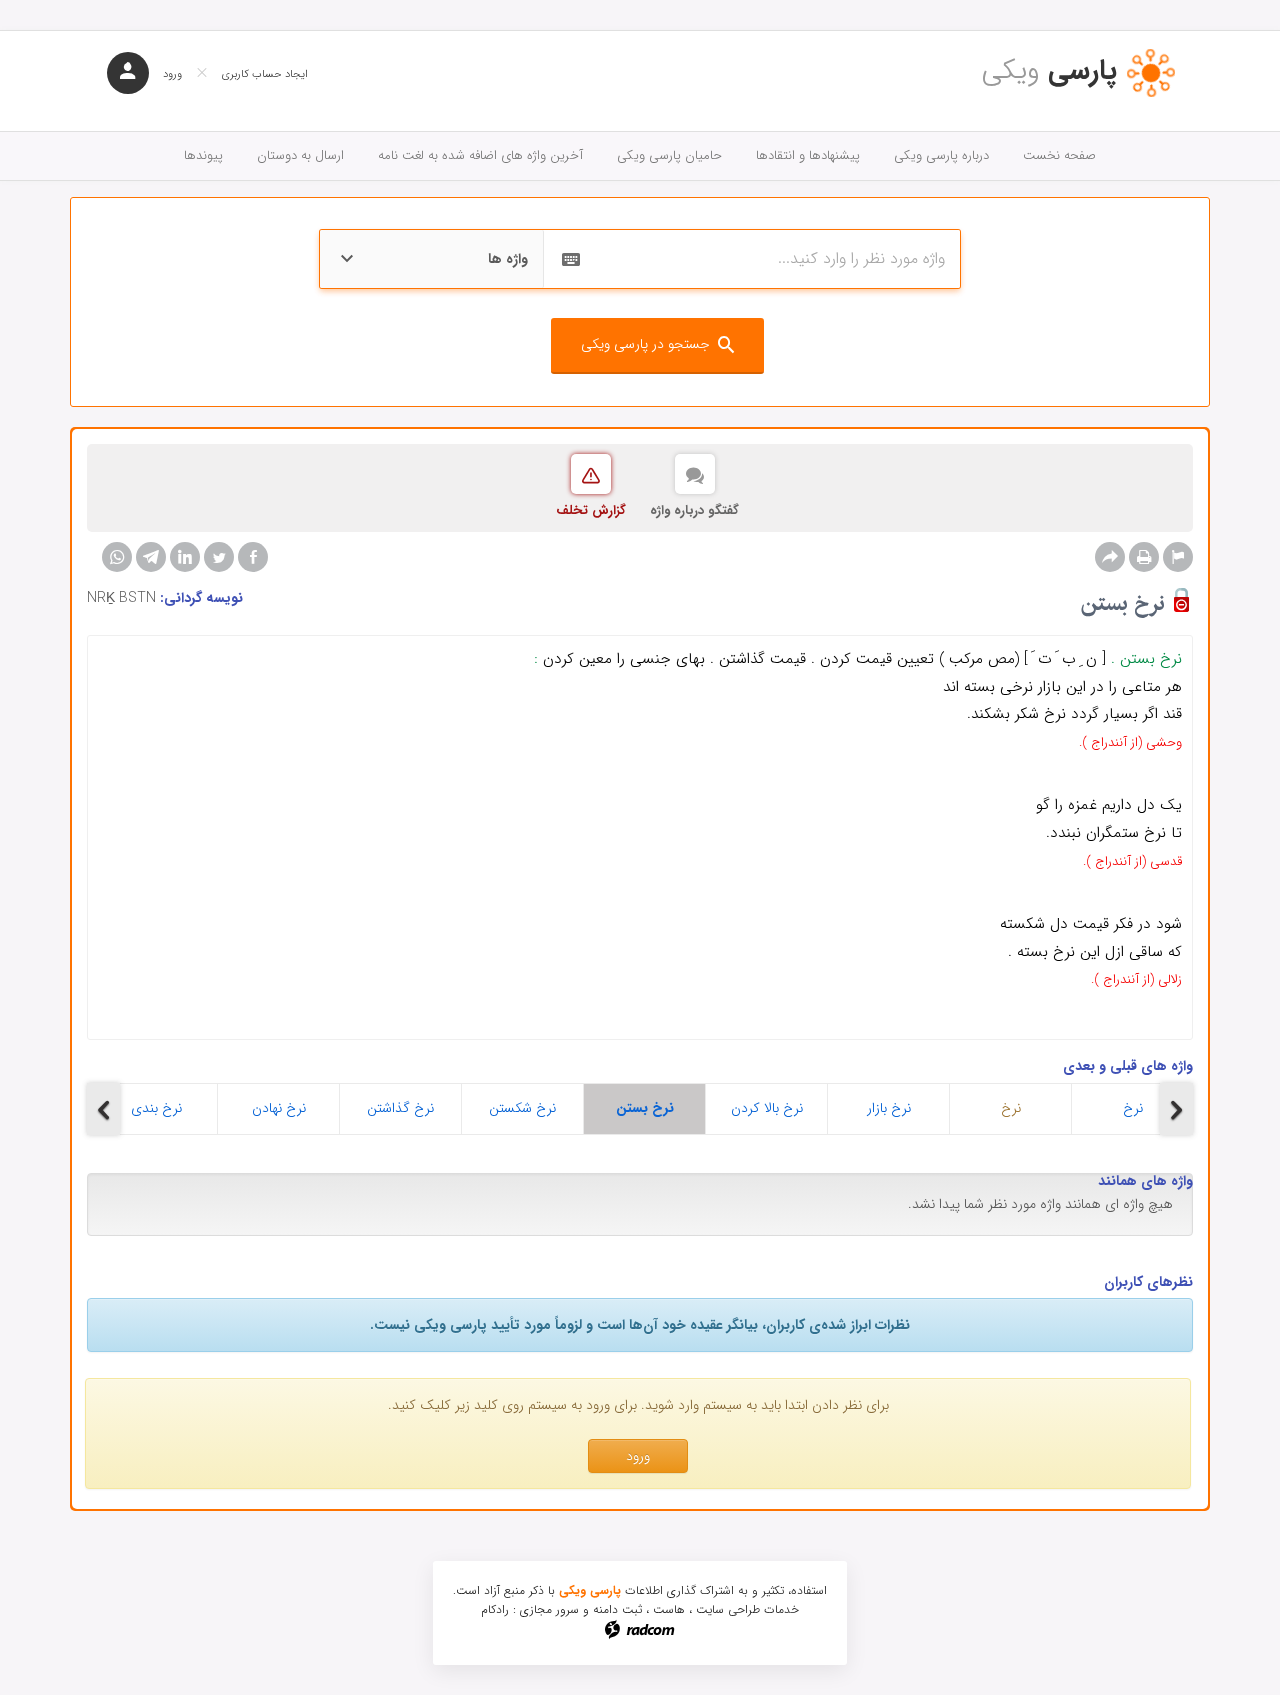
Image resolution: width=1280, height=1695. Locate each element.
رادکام (495, 1609)
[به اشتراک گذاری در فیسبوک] (253, 557)
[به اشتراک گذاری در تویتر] (219, 557)
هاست (669, 1609)
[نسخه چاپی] (1144, 557)
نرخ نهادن (279, 1108)
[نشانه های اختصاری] (1178, 557)
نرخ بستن (645, 1108)
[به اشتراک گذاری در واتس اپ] (117, 557)
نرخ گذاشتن (400, 1108)
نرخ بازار (889, 1108)
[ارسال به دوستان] (1110, 557)
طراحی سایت (728, 1609)
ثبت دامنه (617, 1609)
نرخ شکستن (522, 1108)
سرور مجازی (549, 1609)
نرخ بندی (156, 1108)
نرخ (1011, 1108)
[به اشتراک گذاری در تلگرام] (151, 557)
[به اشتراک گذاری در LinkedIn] (185, 557)
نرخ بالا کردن (767, 1108)
